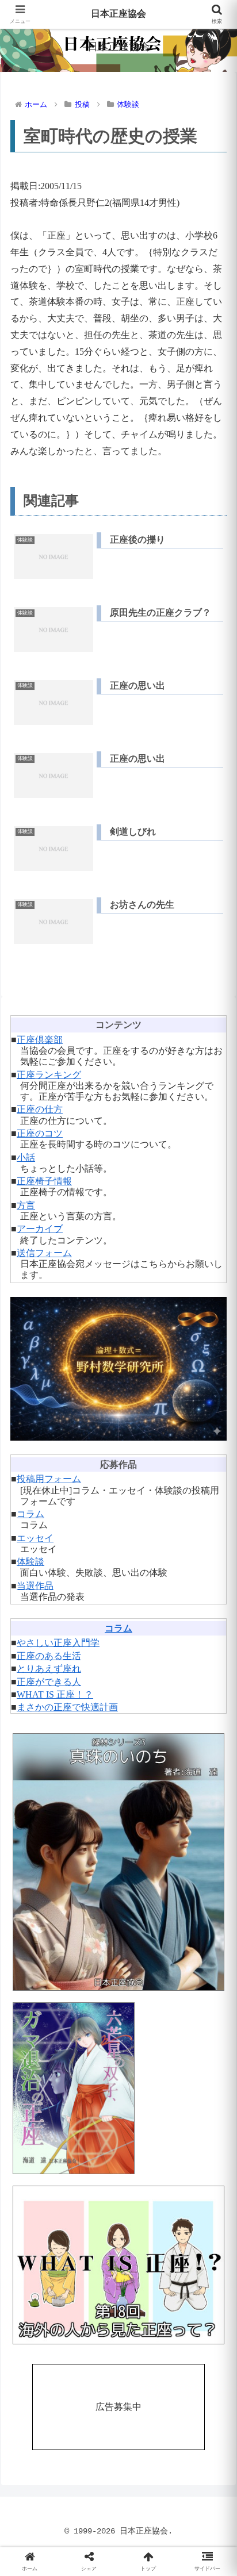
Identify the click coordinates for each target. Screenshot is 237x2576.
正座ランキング (49, 1075)
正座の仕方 (40, 1109)
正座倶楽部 (40, 1040)
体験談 (30, 1562)
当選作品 (35, 1586)
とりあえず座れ (49, 1669)
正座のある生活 (49, 1656)
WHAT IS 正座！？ (55, 1694)
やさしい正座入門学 (58, 1643)
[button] (213, 1827)
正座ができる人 (49, 1682)
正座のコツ (40, 1133)
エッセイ (35, 1538)
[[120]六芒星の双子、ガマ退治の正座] (118, 2088)
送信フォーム (44, 1253)
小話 (26, 1158)
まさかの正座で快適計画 (67, 1707)
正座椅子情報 (44, 1181)
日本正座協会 (118, 14)
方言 (26, 1205)
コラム (30, 1514)
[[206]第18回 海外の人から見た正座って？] (118, 2265)
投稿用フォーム (49, 1479)
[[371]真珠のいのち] (118, 1862)
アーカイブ (40, 1229)
